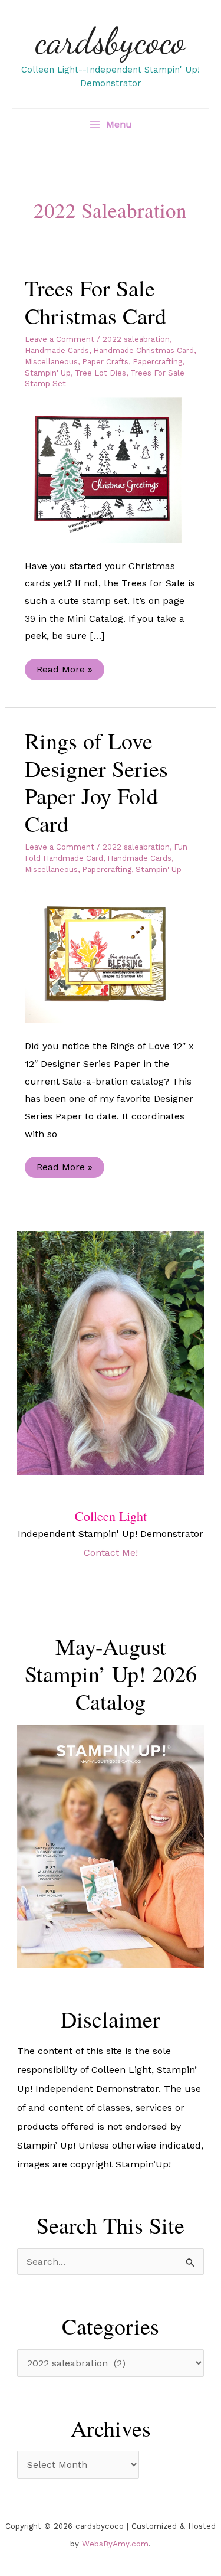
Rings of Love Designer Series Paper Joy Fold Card (96, 782)
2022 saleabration (136, 339)
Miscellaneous (51, 362)
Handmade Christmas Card (144, 350)
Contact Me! (111, 1553)
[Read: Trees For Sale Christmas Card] (111, 469)
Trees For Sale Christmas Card (95, 302)
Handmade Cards (57, 350)
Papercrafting (157, 362)
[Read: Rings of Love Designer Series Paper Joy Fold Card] (111, 952)
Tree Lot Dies (100, 373)
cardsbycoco (111, 41)
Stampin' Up (48, 373)
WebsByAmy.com (115, 2544)
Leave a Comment (60, 339)
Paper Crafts (105, 362)
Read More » (64, 672)
